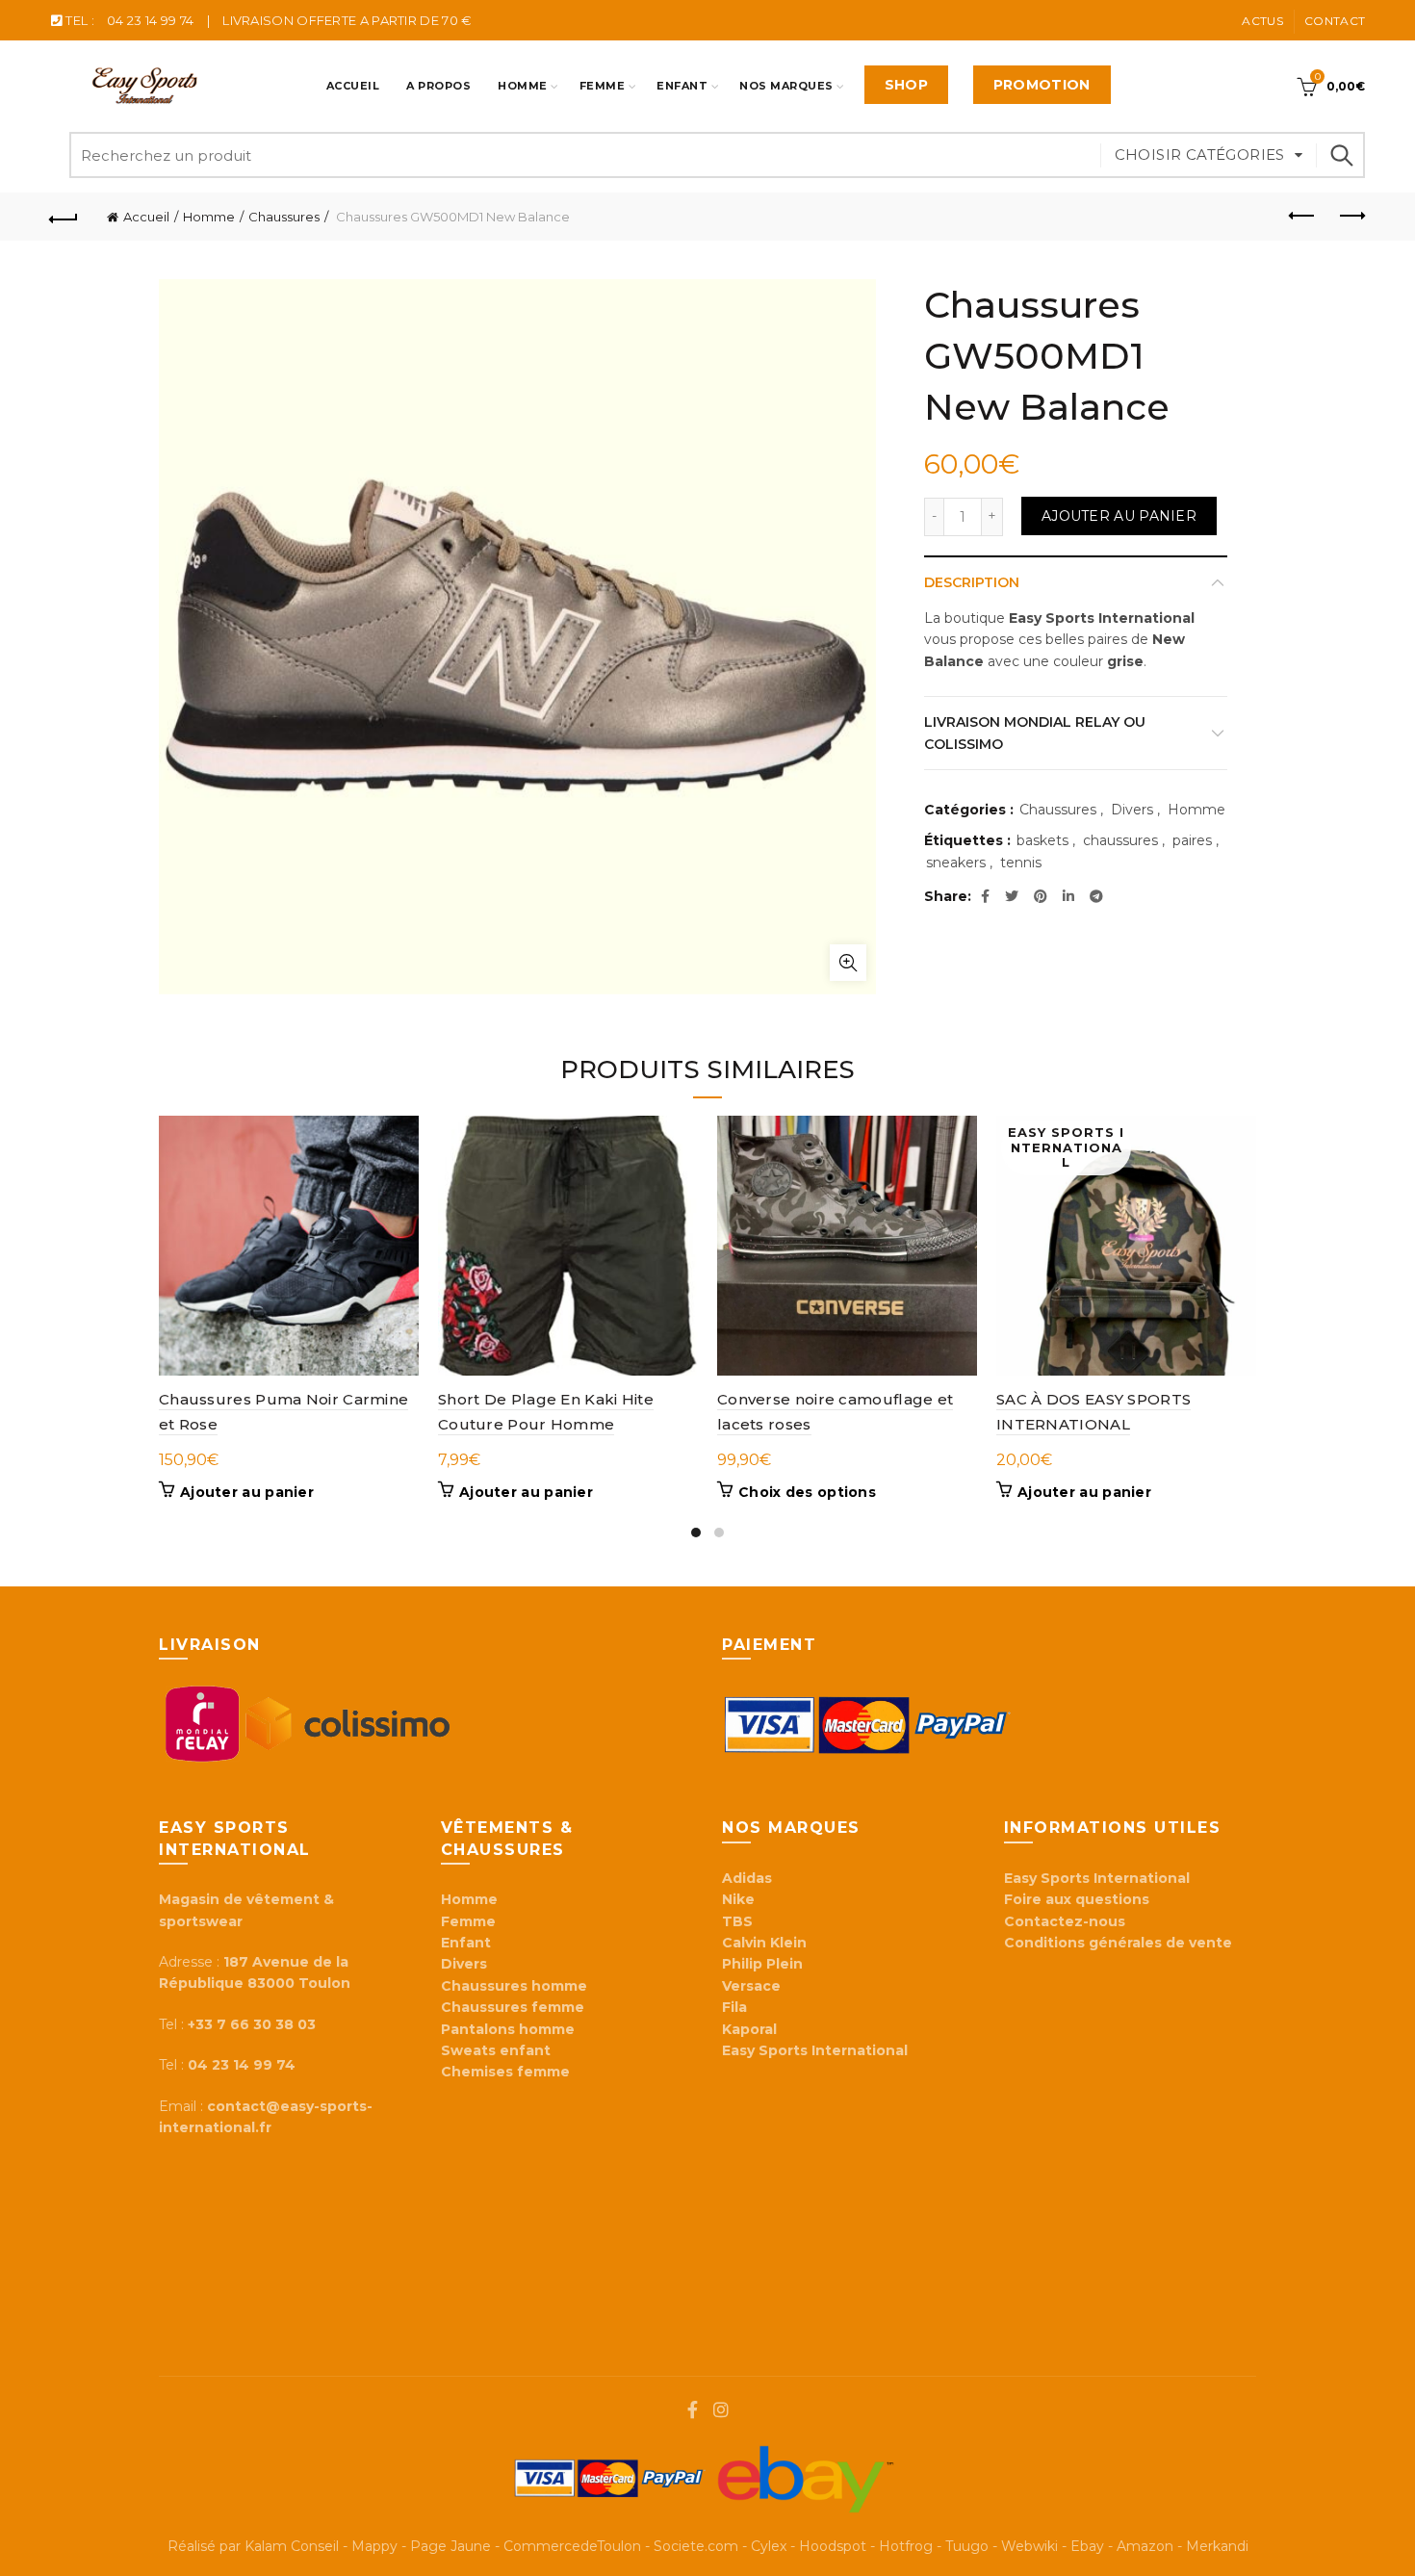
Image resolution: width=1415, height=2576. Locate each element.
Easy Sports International (1097, 1878)
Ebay (1087, 2546)
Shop (906, 85)
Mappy (374, 2546)
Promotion (1042, 85)
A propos (438, 86)
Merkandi (1217, 2546)
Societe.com (696, 2546)
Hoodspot (833, 2546)
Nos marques (786, 86)
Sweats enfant (496, 2050)
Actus (1262, 21)
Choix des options (807, 1492)
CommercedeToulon (572, 2546)
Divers (1132, 810)
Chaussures (284, 217)
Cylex (769, 2546)
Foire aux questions (1079, 1899)
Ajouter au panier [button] (247, 1492)
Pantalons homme (508, 2029)
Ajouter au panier (1119, 516)
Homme (523, 86)
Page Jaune (450, 2546)
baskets (1042, 840)
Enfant (682, 86)
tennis (1021, 863)
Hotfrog (906, 2546)
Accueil (353, 86)
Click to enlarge (848, 963)
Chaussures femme (513, 2007)
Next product (1351, 217)
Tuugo (967, 2546)
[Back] (64, 217)
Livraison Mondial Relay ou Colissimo (1035, 733)
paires (1192, 840)
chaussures (1120, 840)
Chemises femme (505, 2072)
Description (972, 582)
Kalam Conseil (292, 2546)
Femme (603, 86)
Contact (1335, 21)
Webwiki (1029, 2546)
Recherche (1341, 155)
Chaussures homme (514, 1986)
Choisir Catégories (1200, 155)
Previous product (1302, 217)
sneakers (956, 863)
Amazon (1145, 2546)
